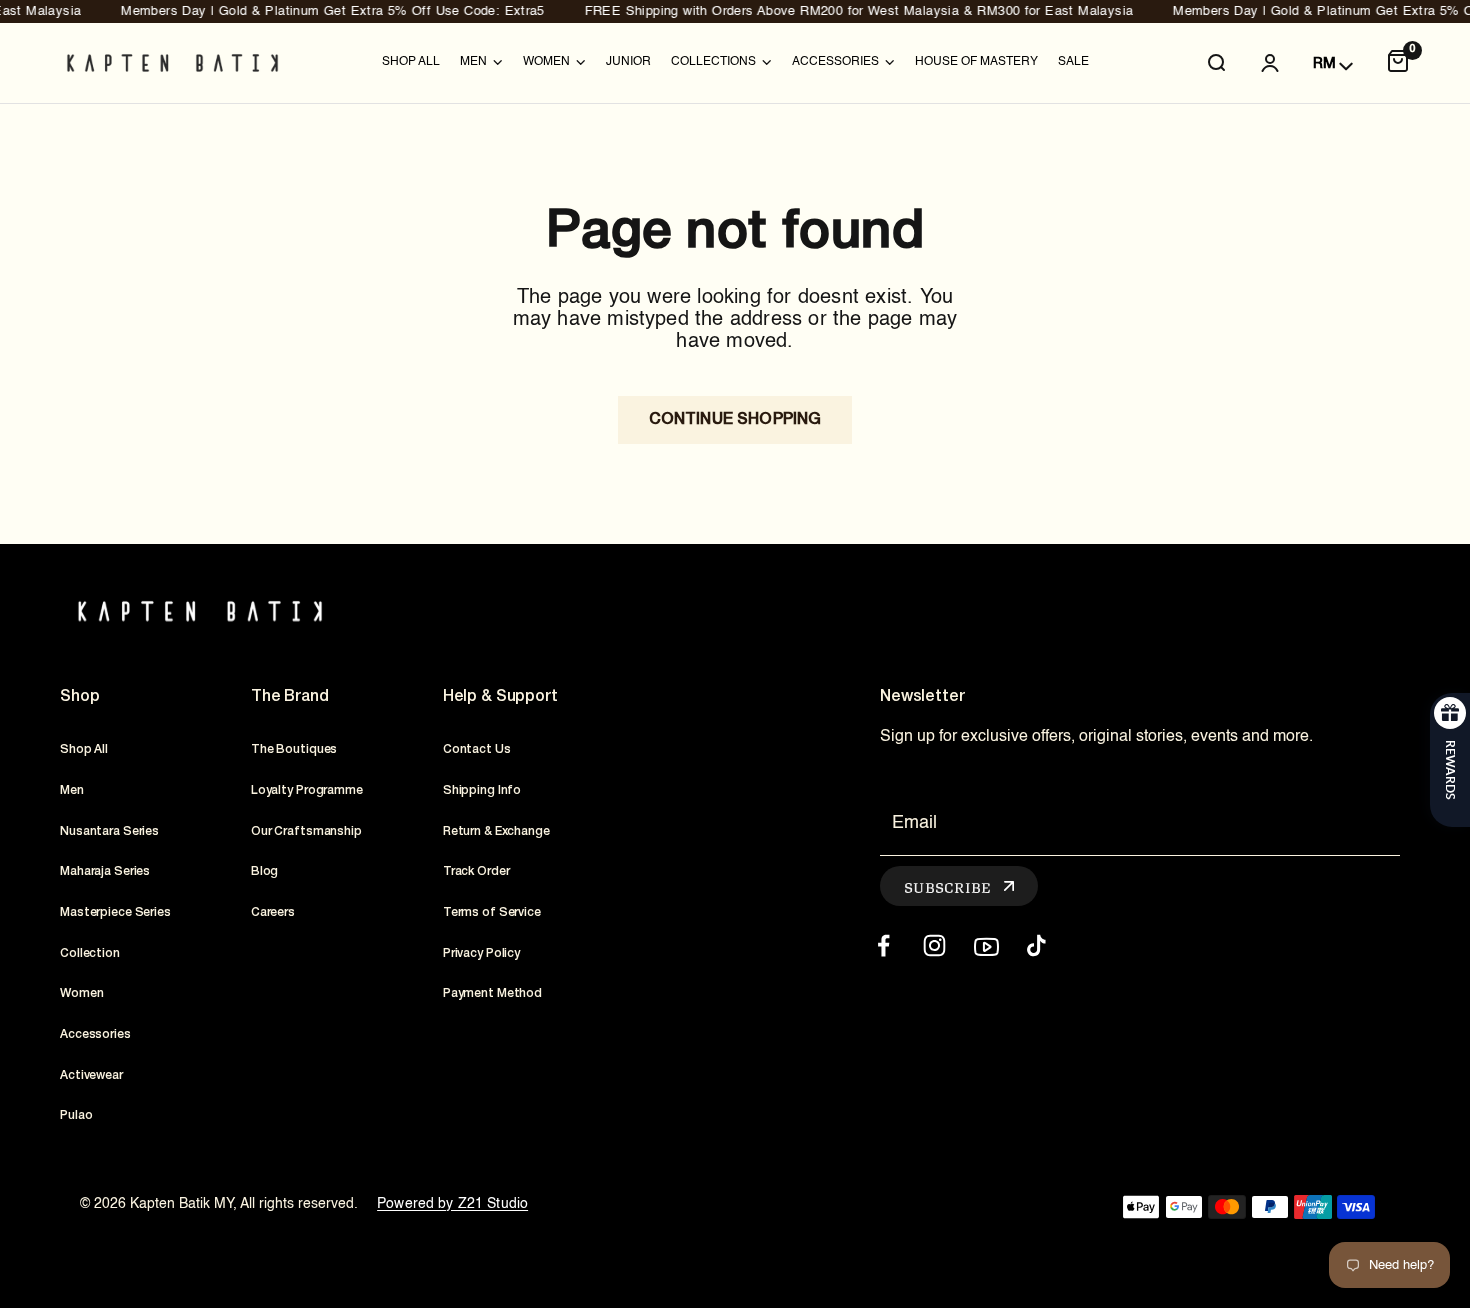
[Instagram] (934, 945)
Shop (79, 697)
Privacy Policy (481, 953)
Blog (265, 871)
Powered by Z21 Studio (452, 1204)
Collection (90, 953)
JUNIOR (628, 62)
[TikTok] (1036, 945)
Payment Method (492, 993)
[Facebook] (883, 945)
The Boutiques (294, 749)
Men (72, 790)
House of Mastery (976, 62)
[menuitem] (411, 63)
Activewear (91, 1075)
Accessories (95, 1034)
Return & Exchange (496, 831)
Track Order (476, 871)
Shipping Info (482, 790)
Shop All (411, 62)
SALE (1073, 62)
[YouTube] (985, 945)
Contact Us (477, 749)
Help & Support (500, 697)
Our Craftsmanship (306, 831)
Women (81, 993)
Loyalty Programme (307, 790)
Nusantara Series (109, 831)
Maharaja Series (105, 871)
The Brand (290, 697)
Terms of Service (492, 912)
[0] (1398, 63)
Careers (273, 912)
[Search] (1216, 63)
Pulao (76, 1115)
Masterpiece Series (115, 912)
